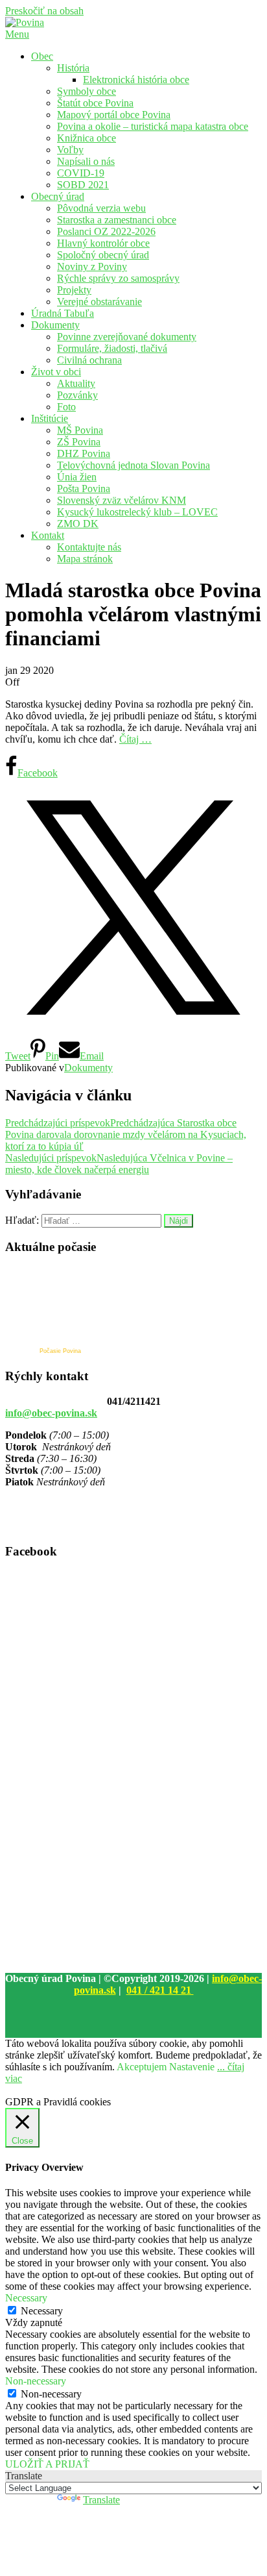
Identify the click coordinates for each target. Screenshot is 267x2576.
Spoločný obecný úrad (103, 255)
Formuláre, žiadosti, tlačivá (112, 348)
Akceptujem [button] (142, 2067)
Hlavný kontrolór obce (103, 243)
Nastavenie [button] (192, 2067)
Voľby (70, 150)
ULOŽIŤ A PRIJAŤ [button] (47, 2464)
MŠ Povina (80, 430)
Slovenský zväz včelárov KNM (122, 500)
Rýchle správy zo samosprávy (118, 278)
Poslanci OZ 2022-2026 (106, 231)
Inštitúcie (50, 418)
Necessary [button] (26, 2298)
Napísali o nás (86, 161)
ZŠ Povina (79, 442)
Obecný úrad (58, 196)
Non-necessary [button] (36, 2381)
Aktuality (76, 383)
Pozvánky (77, 395)
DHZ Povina (84, 453)
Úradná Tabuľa (63, 313)
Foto (66, 407)
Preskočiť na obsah (44, 11)
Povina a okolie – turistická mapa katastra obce (153, 126)
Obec (42, 56)
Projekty (74, 290)
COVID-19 (81, 173)
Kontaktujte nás (89, 547)
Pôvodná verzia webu (101, 208)
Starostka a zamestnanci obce (117, 220)
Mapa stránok (85, 559)
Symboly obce (87, 91)
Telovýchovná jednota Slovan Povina (133, 465)
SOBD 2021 (83, 185)
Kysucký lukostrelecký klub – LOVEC (137, 512)
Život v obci (56, 372)
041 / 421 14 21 (160, 1990)
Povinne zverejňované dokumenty (127, 337)
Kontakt (48, 535)
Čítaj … (135, 739)
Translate (101, 2500)
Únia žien (77, 477)
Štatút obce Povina (95, 103)
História (73, 68)
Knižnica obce (87, 138)
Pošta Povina (84, 489)
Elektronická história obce (136, 80)
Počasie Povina (60, 1351)
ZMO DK (78, 524)
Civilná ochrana (89, 360)
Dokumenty (55, 325)
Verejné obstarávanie (99, 302)
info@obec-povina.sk (51, 1413)
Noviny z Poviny (92, 266)
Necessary (42, 2311)
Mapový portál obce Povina (114, 115)
